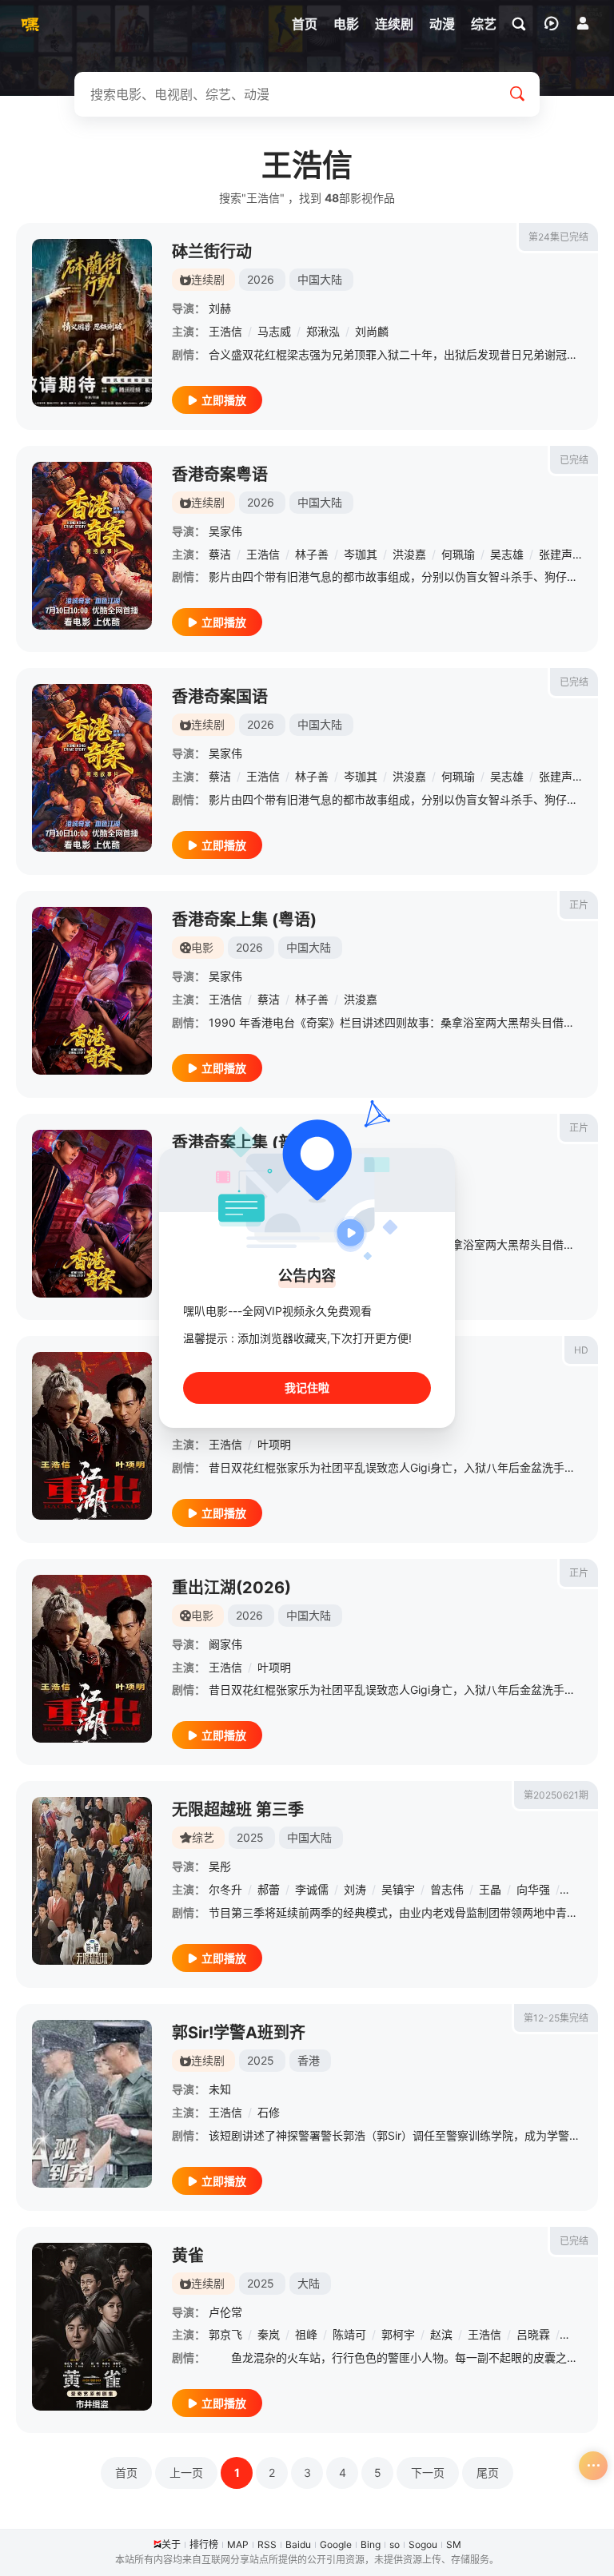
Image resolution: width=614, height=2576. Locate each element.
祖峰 (306, 2334)
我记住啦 (307, 1387)
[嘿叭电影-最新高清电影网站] (28, 24)
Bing (371, 2544)
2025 (250, 1837)
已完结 (574, 460)
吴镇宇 (398, 1889)
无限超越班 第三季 (238, 1810)
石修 (269, 2112)
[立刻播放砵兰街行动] (92, 323)
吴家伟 (225, 531)
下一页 (428, 2473)
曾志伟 (447, 1889)
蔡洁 (220, 554)
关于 (171, 2544)
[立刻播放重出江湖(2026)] (92, 1659)
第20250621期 (556, 1795)
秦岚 (269, 2334)
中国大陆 (320, 279)
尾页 (488, 2473)
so (395, 2544)
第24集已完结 (558, 237)
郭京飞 (225, 2334)
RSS (267, 2544)
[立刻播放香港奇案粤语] (92, 546)
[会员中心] (583, 23)
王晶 (490, 1889)
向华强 (533, 1889)
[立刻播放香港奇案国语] (92, 768)
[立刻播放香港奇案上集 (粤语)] (92, 991)
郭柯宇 (398, 2334)
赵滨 (441, 2334)
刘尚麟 (372, 331)
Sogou (423, 2544)
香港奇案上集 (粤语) (244, 920)
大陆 (309, 2283)
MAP (238, 2544)
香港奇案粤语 (220, 475)
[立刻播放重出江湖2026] (92, 1436)
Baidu (298, 2544)
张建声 (556, 554)
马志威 (274, 331)
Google (336, 2544)
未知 (220, 2089)
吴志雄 (507, 554)
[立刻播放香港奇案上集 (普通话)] (92, 1214)
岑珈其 (361, 554)
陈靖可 (349, 2334)
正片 (579, 905)
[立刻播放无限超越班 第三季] (92, 1881)
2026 (261, 279)
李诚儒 (312, 1889)
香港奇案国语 (220, 697)
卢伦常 (225, 2312)
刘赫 (220, 308)
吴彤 (220, 1866)
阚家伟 (225, 1644)
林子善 (312, 554)
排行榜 (204, 2544)
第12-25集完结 (556, 2018)
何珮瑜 (458, 554)
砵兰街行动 (212, 252)
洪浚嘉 (409, 554)
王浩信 (225, 331)
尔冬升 (225, 1889)
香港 (309, 2060)
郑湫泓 (323, 331)
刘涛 (355, 1889)
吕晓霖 (533, 2334)
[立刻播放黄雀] (92, 2327)
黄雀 (188, 2256)
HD (581, 1350)
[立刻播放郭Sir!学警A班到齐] (92, 2104)
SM (454, 2544)
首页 (126, 2473)
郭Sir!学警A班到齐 (239, 2033)
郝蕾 (269, 1889)
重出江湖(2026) (231, 1588)
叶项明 (274, 1444)
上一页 (186, 2473)
